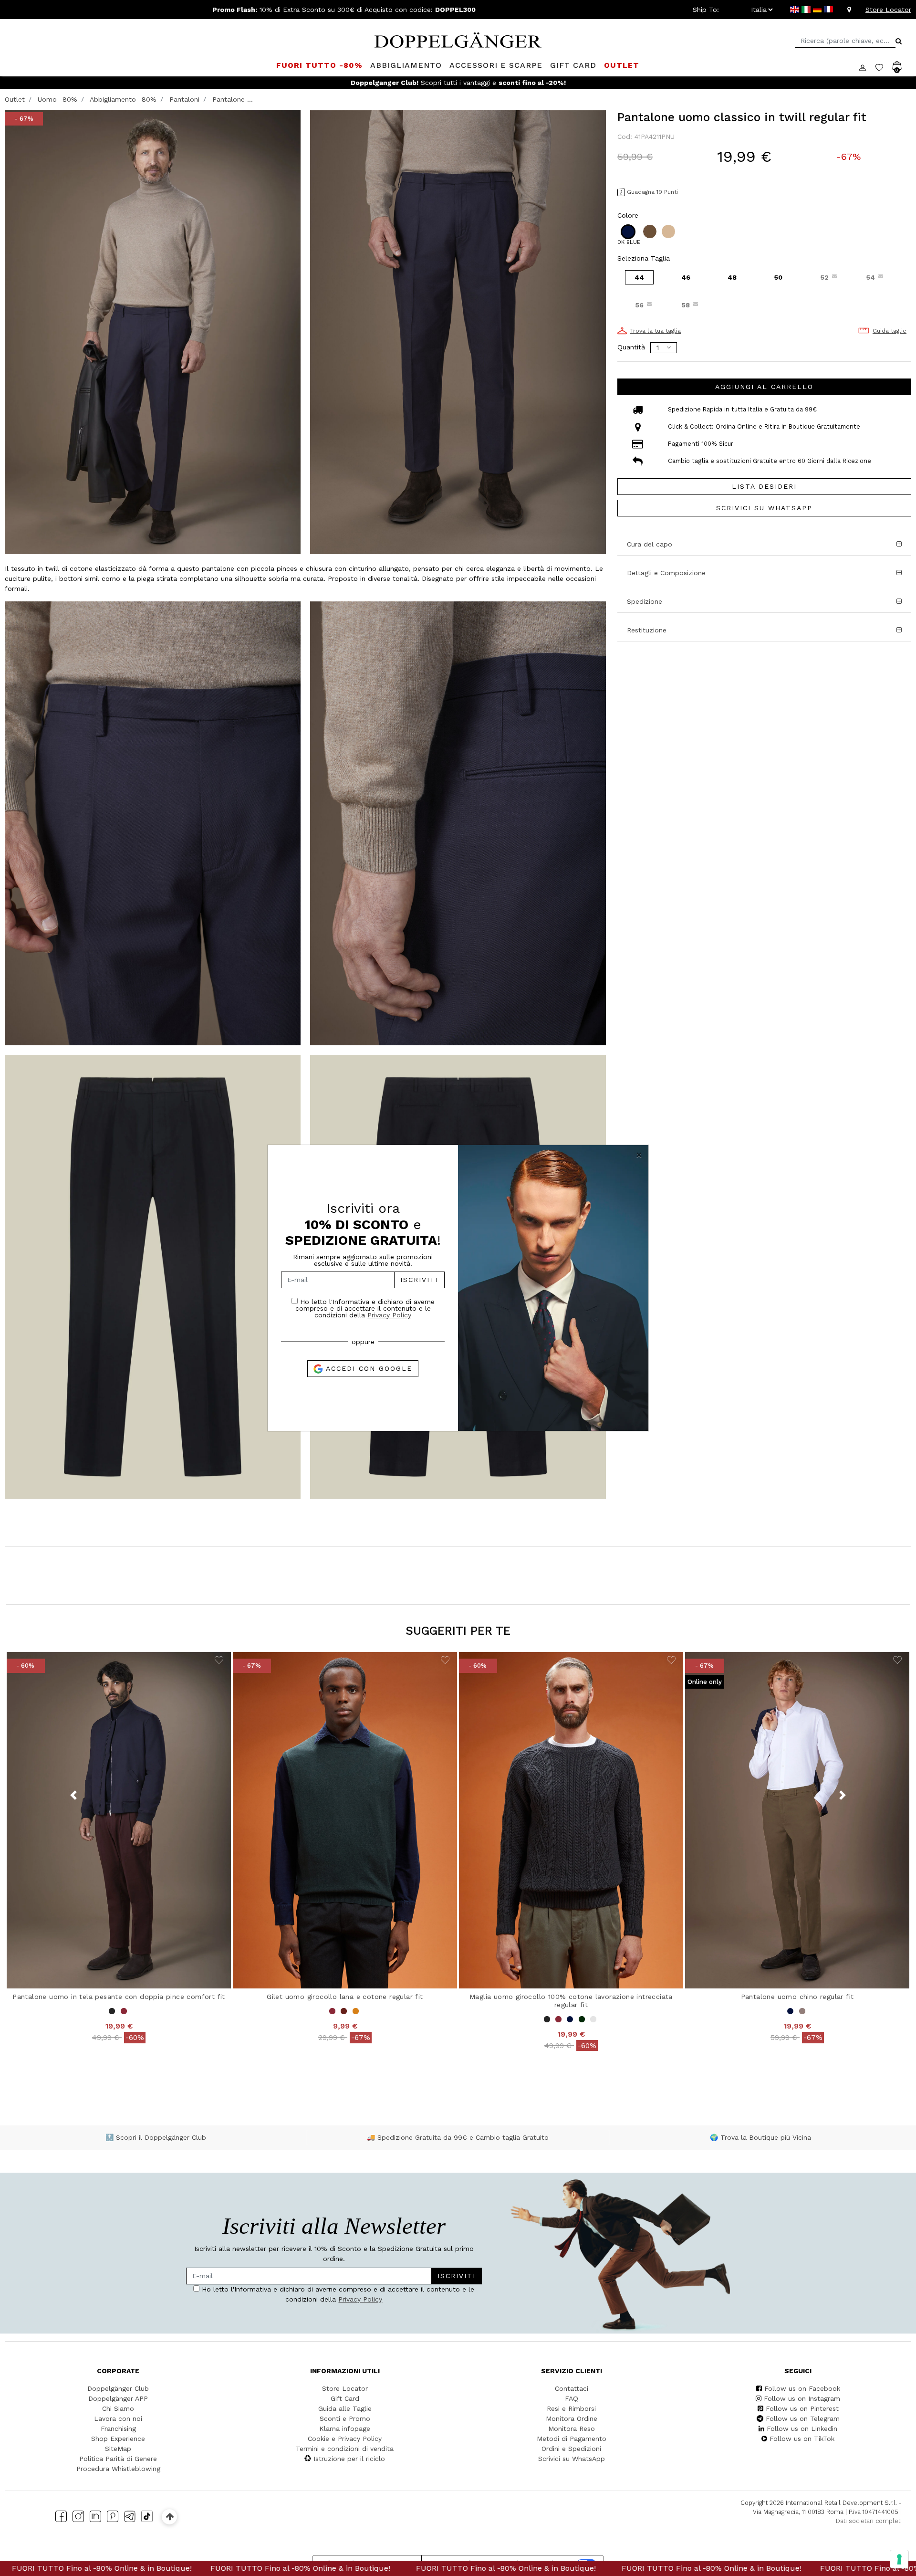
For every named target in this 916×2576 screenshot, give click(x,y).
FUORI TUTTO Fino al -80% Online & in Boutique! (106, 2568)
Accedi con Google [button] (368, 1368)
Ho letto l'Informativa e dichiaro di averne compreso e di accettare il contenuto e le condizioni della (365, 1308)
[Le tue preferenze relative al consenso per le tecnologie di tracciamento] (899, 2559)
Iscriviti (419, 1280)
